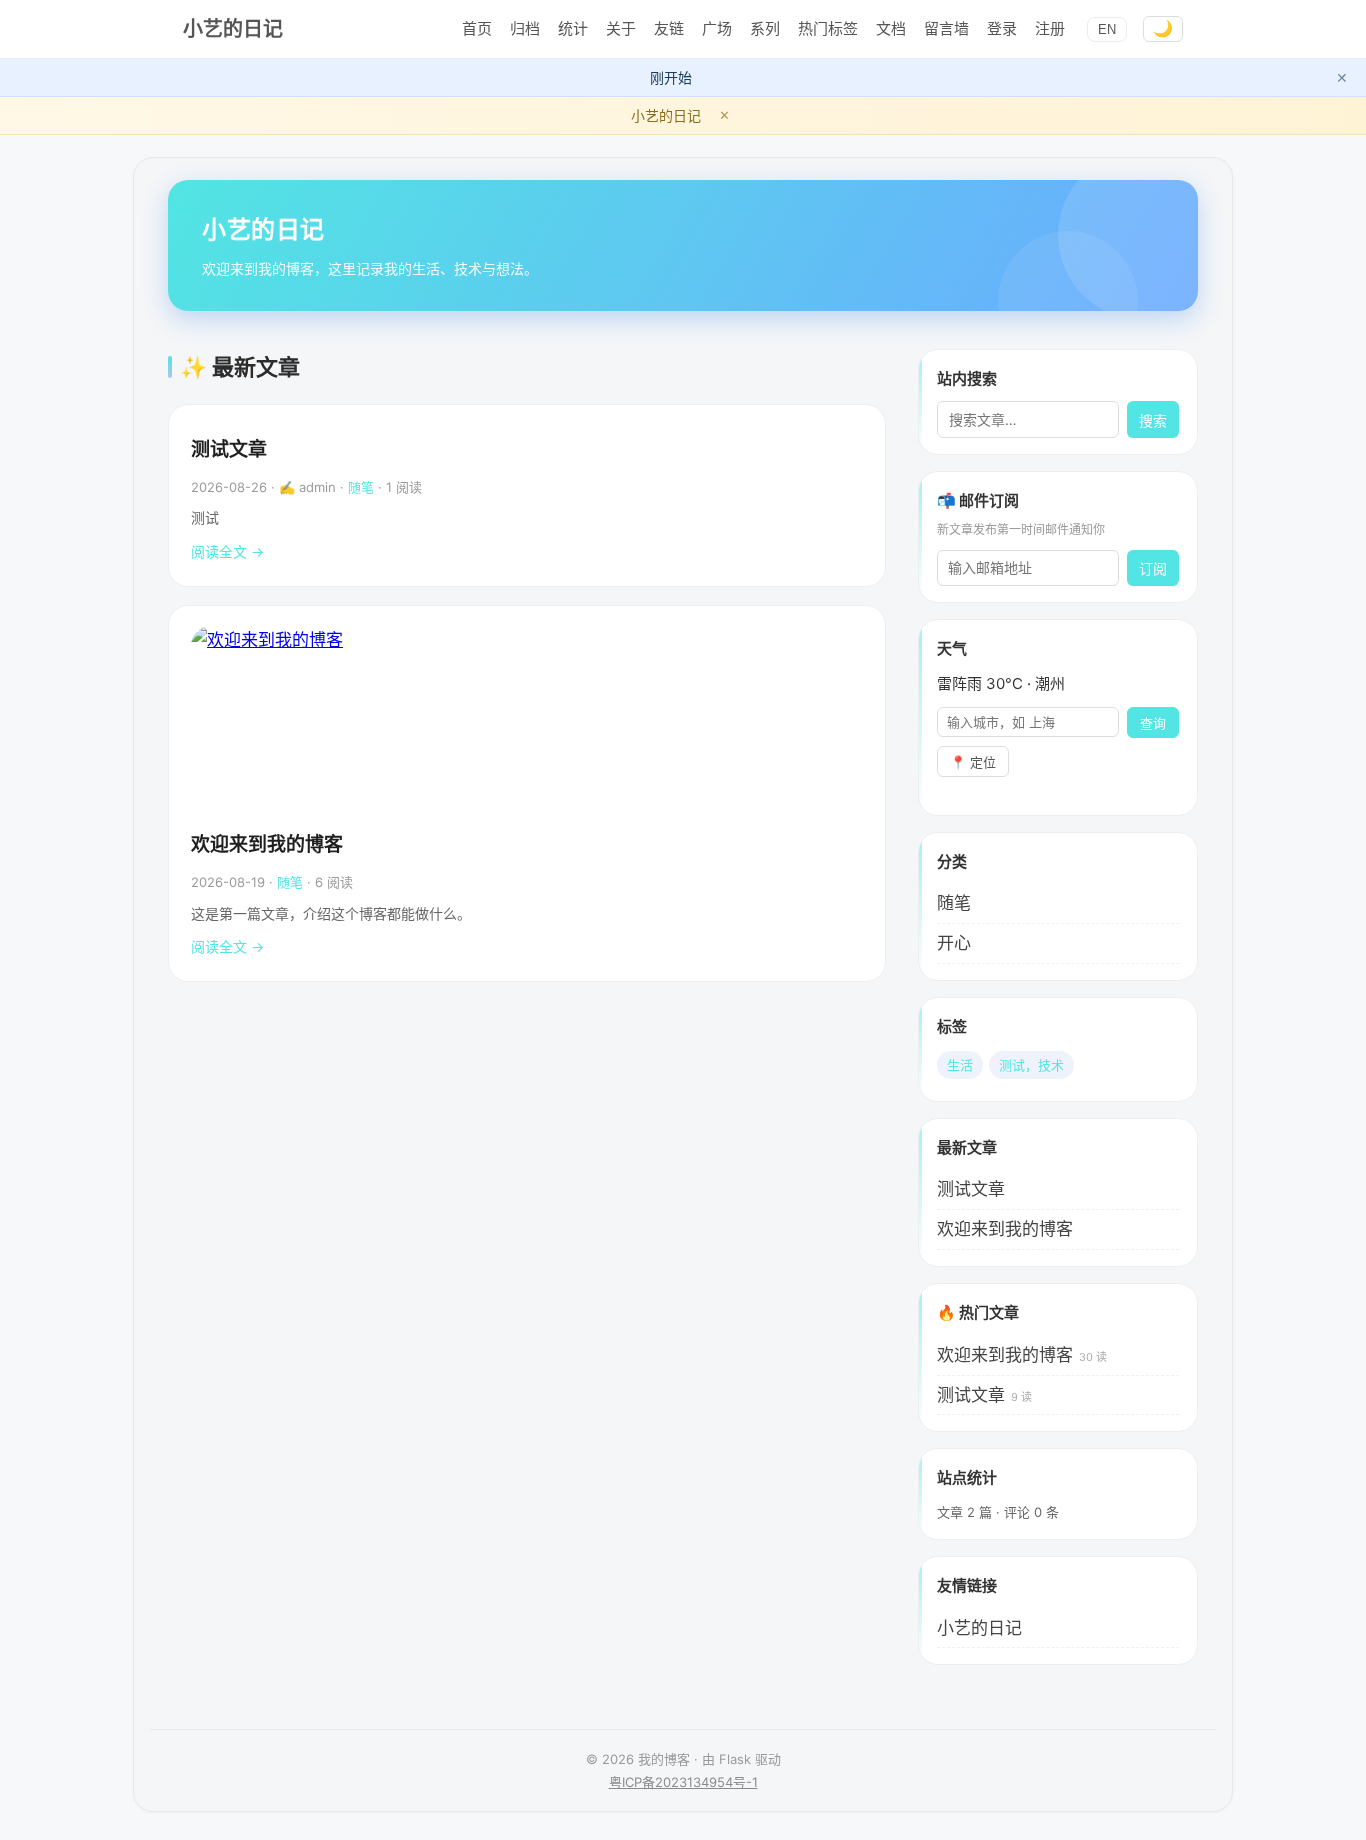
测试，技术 (1031, 1065)
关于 (621, 28)
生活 (960, 1065)
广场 (717, 28)
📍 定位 (973, 762)
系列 (765, 28)
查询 (1153, 723)
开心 (954, 943)
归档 (525, 28)
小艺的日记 (233, 29)
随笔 (361, 487)
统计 (573, 28)
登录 (1002, 28)
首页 (477, 28)
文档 (891, 28)
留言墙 (946, 28)
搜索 (1153, 421)
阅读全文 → (227, 551)
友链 (669, 28)
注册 (1050, 28)
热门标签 (828, 28)
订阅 (1153, 569)
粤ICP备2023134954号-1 (683, 1782)
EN (1107, 29)
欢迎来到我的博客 (267, 844)
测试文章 (229, 449)
